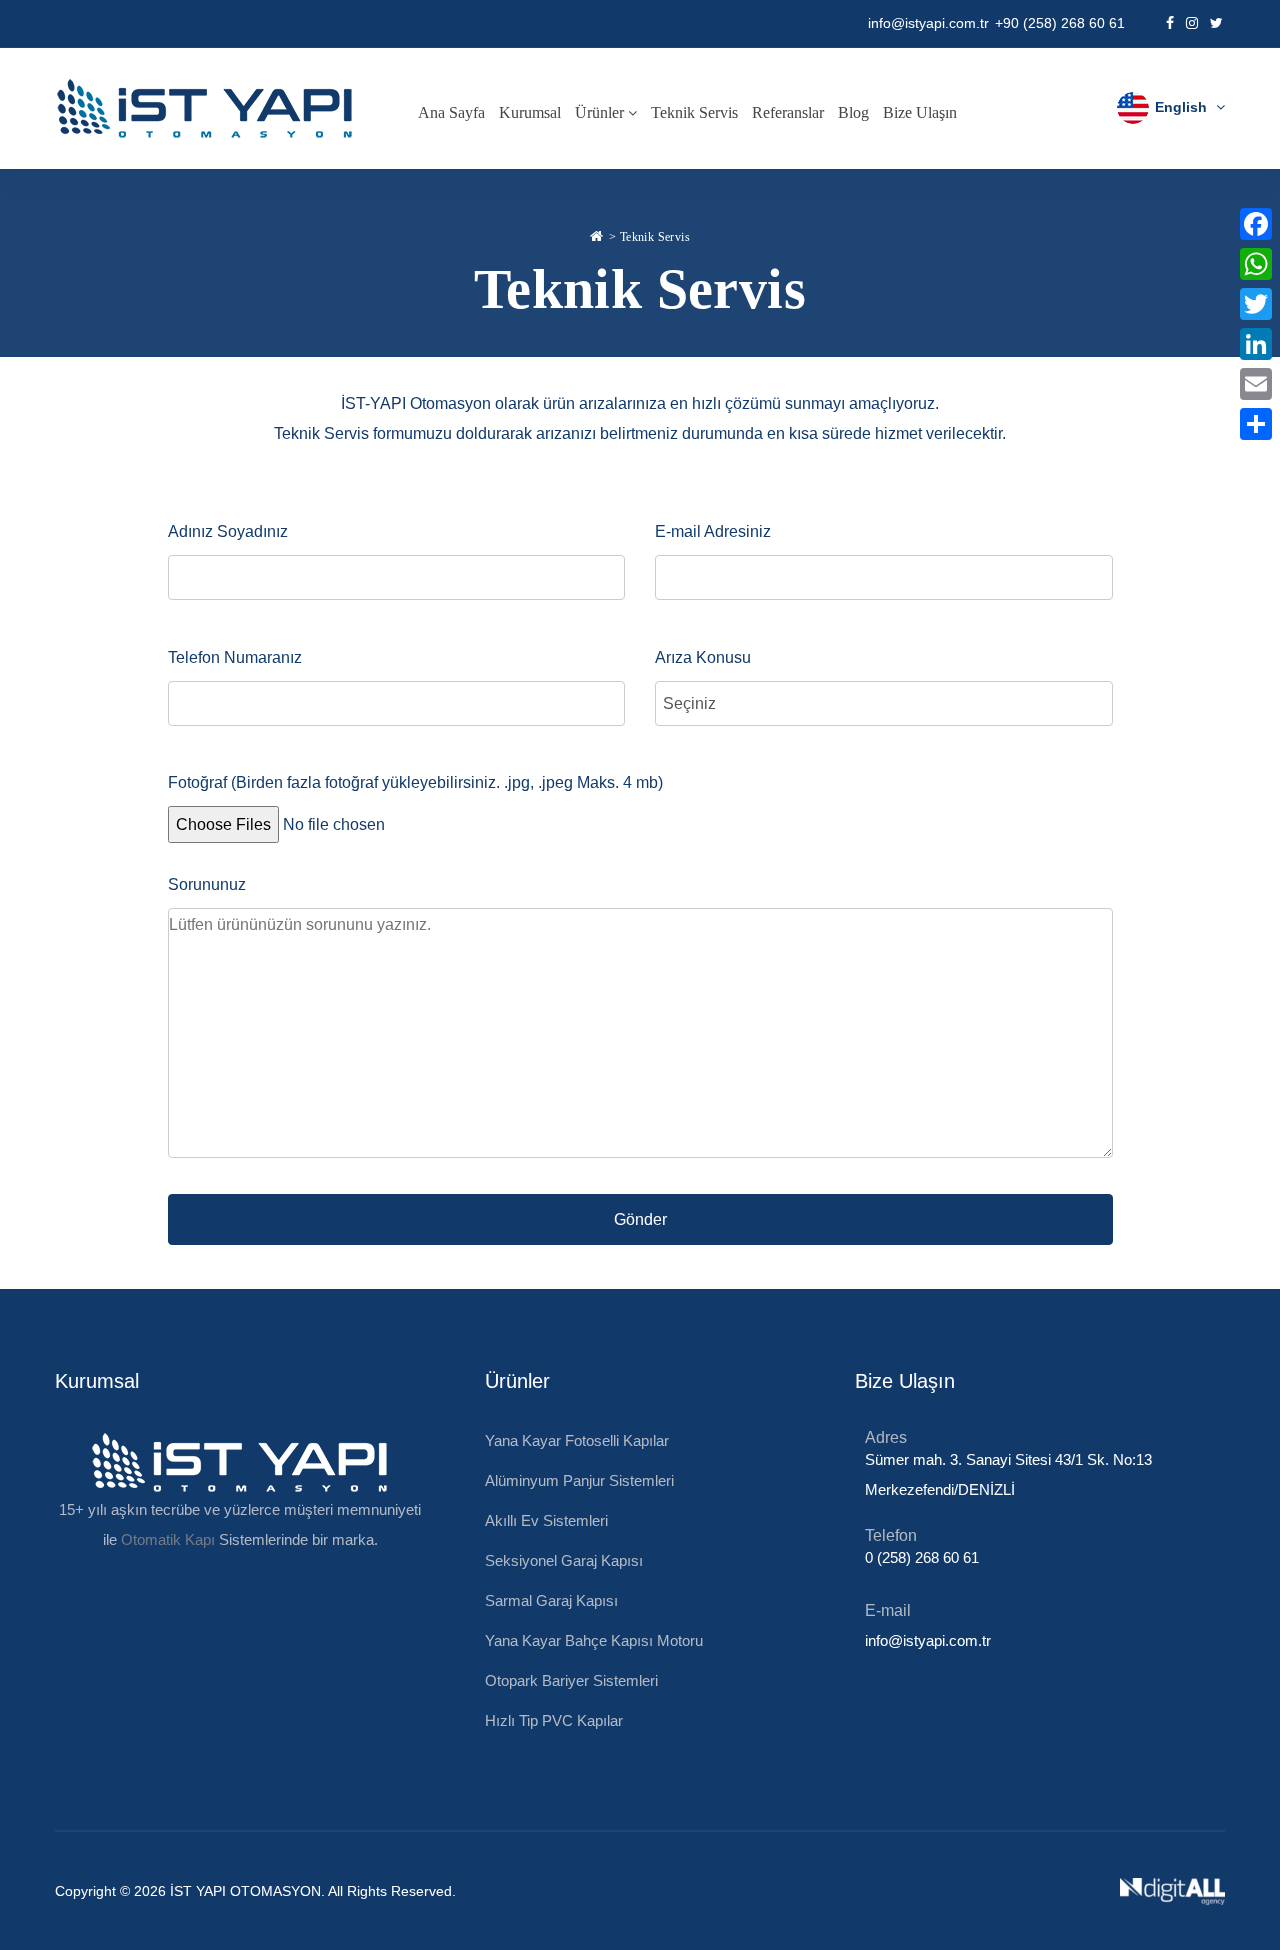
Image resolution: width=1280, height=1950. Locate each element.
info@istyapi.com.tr (928, 23)
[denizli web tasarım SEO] (1172, 1891)
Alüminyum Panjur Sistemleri (579, 1480)
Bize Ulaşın (920, 112)
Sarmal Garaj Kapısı (551, 1600)
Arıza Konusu (703, 657)
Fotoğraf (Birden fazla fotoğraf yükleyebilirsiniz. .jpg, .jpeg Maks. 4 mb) (415, 782)
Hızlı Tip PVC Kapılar (554, 1720)
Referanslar (788, 112)
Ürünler (601, 112)
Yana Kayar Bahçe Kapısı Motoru (594, 1640)
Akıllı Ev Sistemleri (546, 1520)
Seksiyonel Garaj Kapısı (564, 1560)
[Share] (1256, 424)
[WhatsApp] (1256, 264)
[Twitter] (1256, 304)
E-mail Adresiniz (713, 531)
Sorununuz (207, 884)
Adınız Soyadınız (228, 531)
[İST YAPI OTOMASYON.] (596, 234)
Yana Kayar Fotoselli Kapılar (577, 1440)
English (1181, 107)
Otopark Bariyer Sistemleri (571, 1680)
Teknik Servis (694, 112)
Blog (853, 112)
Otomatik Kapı (168, 1539)
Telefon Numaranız (235, 657)
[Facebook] (1256, 224)
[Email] (1256, 384)
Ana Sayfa (451, 112)
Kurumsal (530, 112)
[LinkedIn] (1256, 344)
